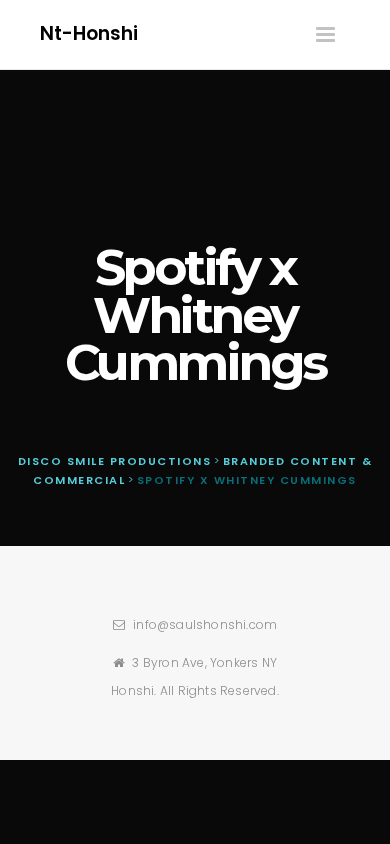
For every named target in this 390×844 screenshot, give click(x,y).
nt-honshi (89, 33)
